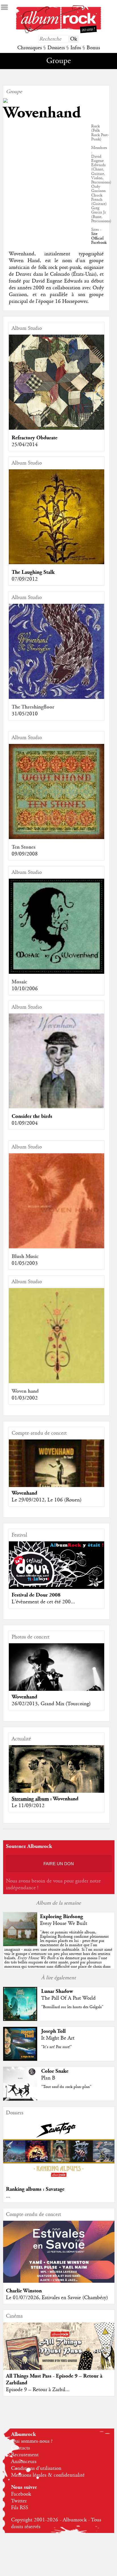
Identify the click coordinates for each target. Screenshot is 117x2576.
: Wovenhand (45, 1799)
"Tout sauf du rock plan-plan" (66, 2087)
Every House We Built (64, 1924)
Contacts (20, 2448)
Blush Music (25, 1256)
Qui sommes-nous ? (32, 2441)
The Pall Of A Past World (68, 1998)
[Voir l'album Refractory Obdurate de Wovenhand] (57, 428)
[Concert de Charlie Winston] (59, 2281)
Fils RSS (20, 2508)
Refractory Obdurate (35, 438)
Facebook (99, 243)
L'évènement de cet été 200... (43, 1602)
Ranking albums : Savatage (35, 2189)
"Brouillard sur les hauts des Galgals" (72, 2007)
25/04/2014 (25, 445)
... (8, 2196)
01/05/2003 (25, 1263)
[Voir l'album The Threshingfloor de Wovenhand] (57, 698)
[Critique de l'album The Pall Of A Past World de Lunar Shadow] (20, 2019)
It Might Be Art (58, 2038)
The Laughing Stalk (33, 572)
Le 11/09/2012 (28, 1806)
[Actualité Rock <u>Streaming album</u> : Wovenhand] (57, 1775)
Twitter (19, 2501)
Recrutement (25, 2455)
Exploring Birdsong (61, 1917)
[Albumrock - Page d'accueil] (58, 32)
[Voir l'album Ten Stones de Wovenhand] (57, 838)
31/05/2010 (25, 714)
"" (58, 1952)
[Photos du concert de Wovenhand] (57, 1675)
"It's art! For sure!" (57, 2047)
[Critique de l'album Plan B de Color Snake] (20, 2099)
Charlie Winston (24, 2291)
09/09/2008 (25, 854)
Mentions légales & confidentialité (48, 2475)
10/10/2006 (25, 989)
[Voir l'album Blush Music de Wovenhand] (57, 1247)
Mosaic (19, 982)
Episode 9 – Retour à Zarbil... (38, 2390)
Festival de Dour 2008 (36, 1595)
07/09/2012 (25, 579)
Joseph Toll (53, 2031)
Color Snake (55, 2071)
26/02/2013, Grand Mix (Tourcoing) (51, 1704)
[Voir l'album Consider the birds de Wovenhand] (57, 1107)
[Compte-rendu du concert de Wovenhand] (57, 1475)
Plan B (48, 2078)
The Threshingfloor (33, 707)
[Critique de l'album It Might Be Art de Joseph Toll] (20, 2059)
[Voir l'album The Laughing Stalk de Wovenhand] (57, 563)
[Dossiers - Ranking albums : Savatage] (59, 2180)
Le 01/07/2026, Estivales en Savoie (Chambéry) (57, 2298)
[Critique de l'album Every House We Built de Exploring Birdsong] (20, 1945)
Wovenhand (24, 1493)
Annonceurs (24, 2462)
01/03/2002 (25, 1398)
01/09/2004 (25, 1123)
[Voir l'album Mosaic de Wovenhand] (57, 972)
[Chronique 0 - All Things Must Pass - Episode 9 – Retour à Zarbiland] (59, 2356)
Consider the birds (32, 1116)
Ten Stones (24, 847)
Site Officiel (97, 236)
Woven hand (25, 1391)
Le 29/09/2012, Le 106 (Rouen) (47, 1500)
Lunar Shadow (57, 1991)
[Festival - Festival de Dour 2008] (57, 1564)
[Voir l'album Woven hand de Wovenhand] (57, 1382)
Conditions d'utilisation (36, 2468)
